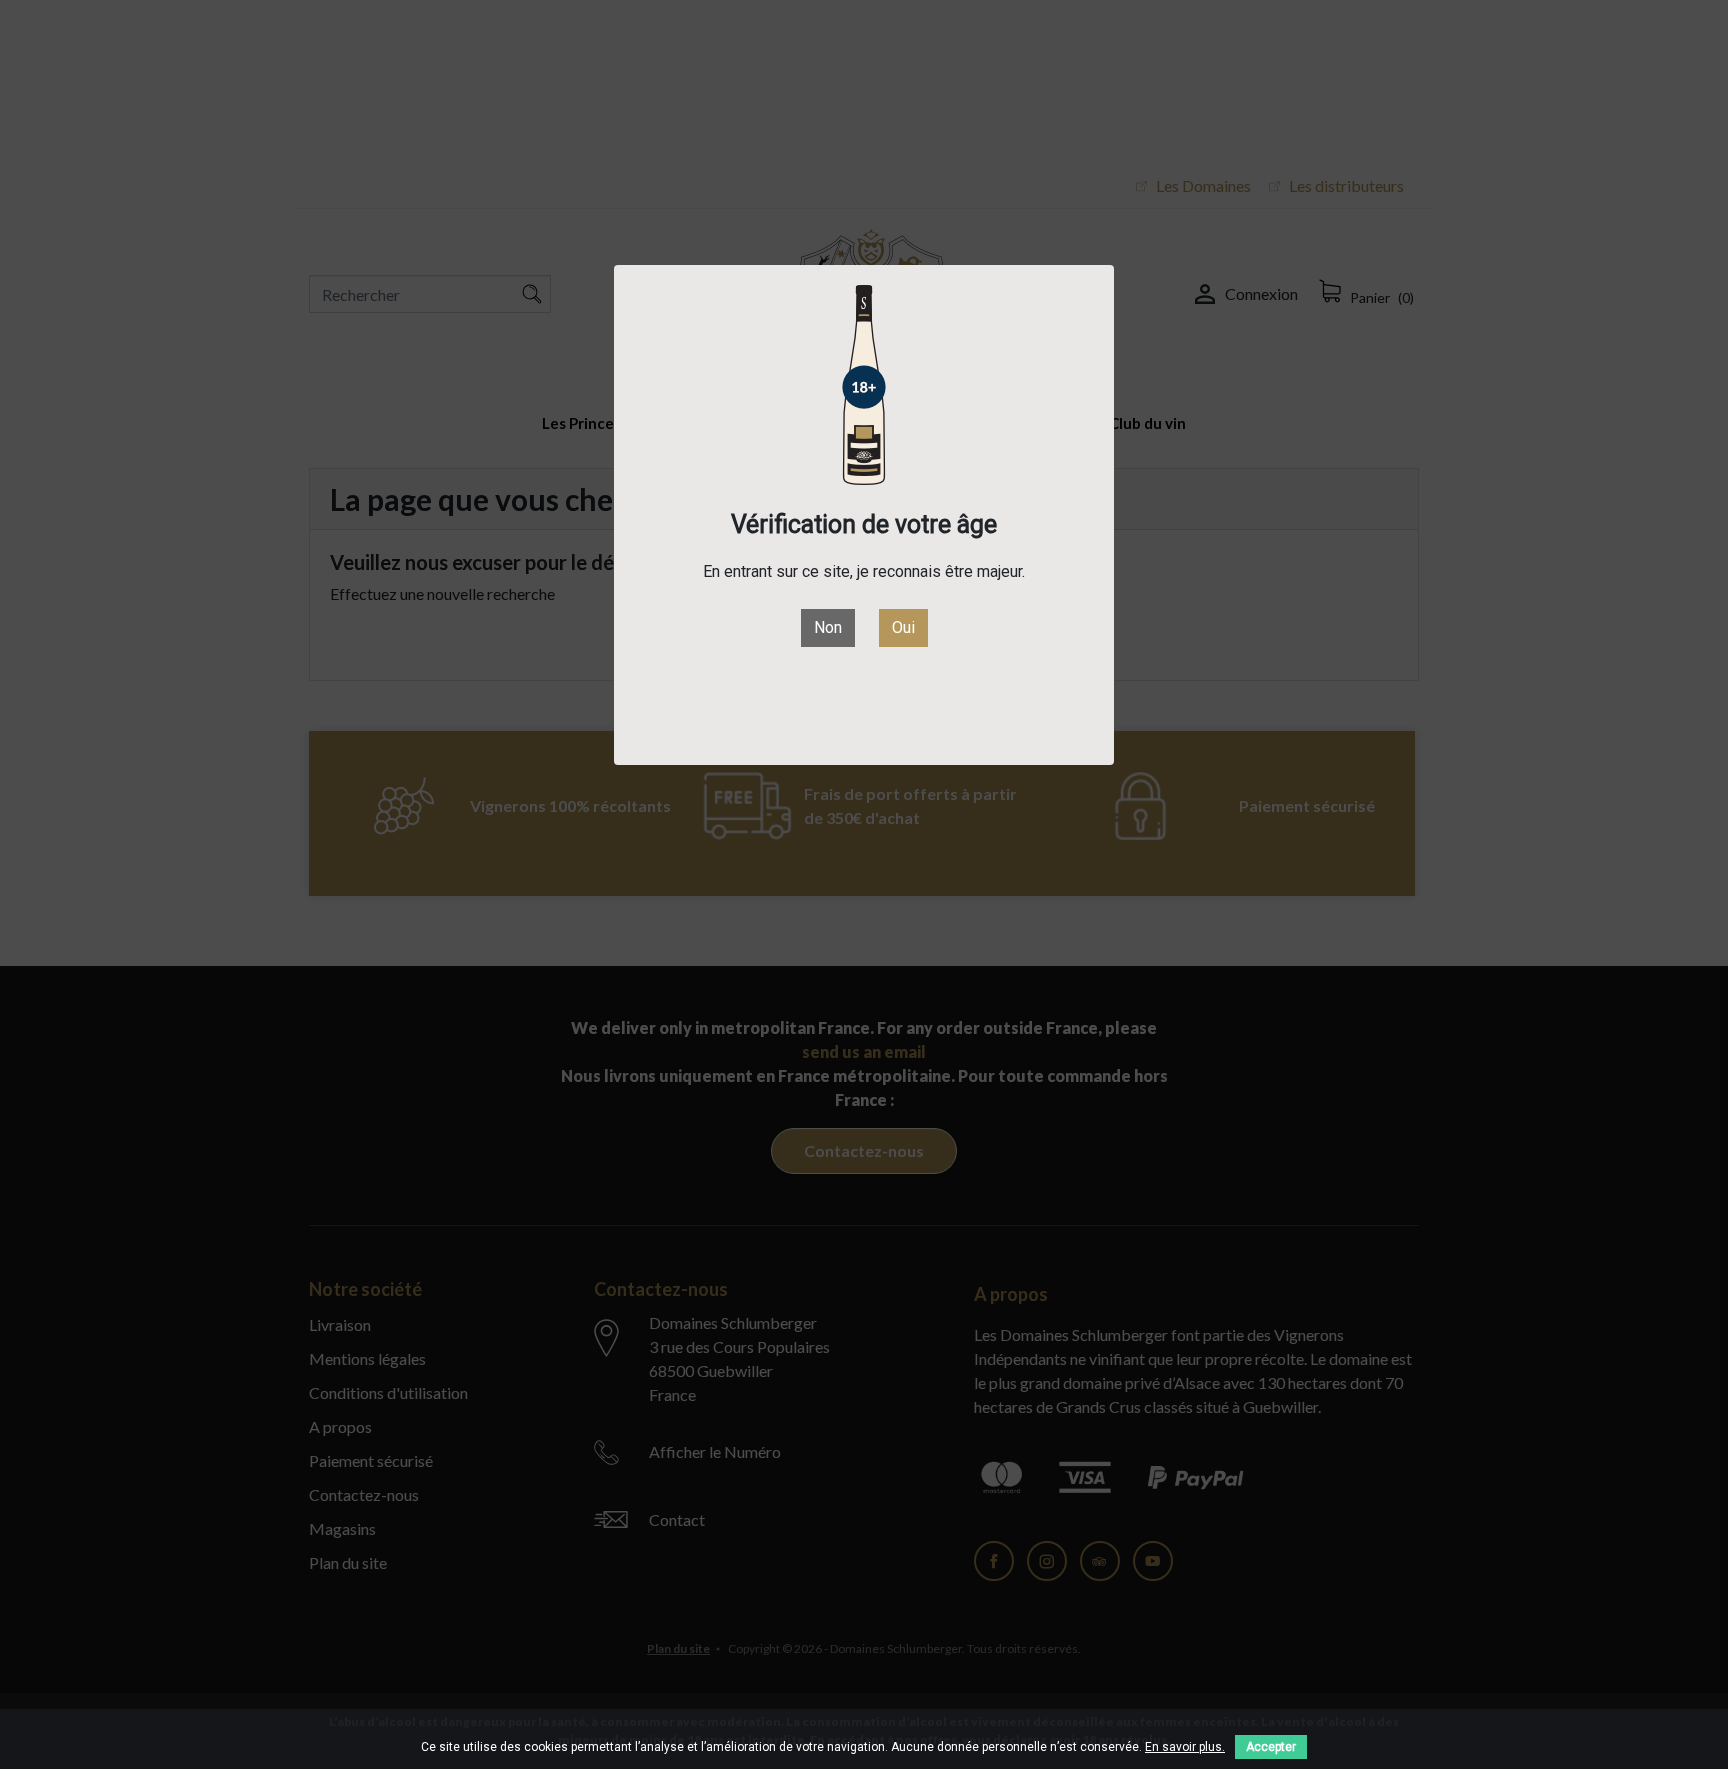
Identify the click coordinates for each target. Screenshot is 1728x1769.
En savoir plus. (1185, 1747)
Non (828, 627)
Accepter (1271, 1747)
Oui (903, 627)
